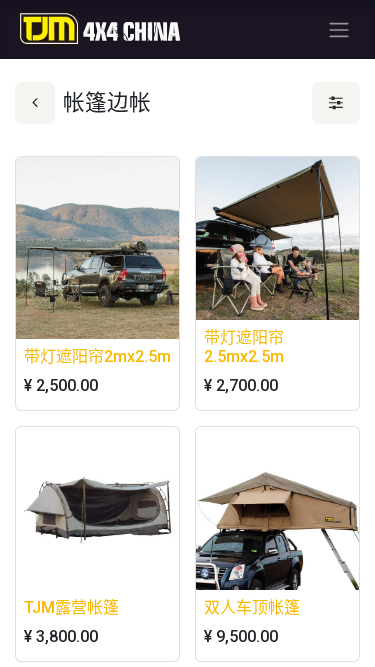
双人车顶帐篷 (252, 607)
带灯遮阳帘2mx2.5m (97, 356)
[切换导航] (339, 29)
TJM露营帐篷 (71, 607)
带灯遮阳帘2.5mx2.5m (244, 347)
